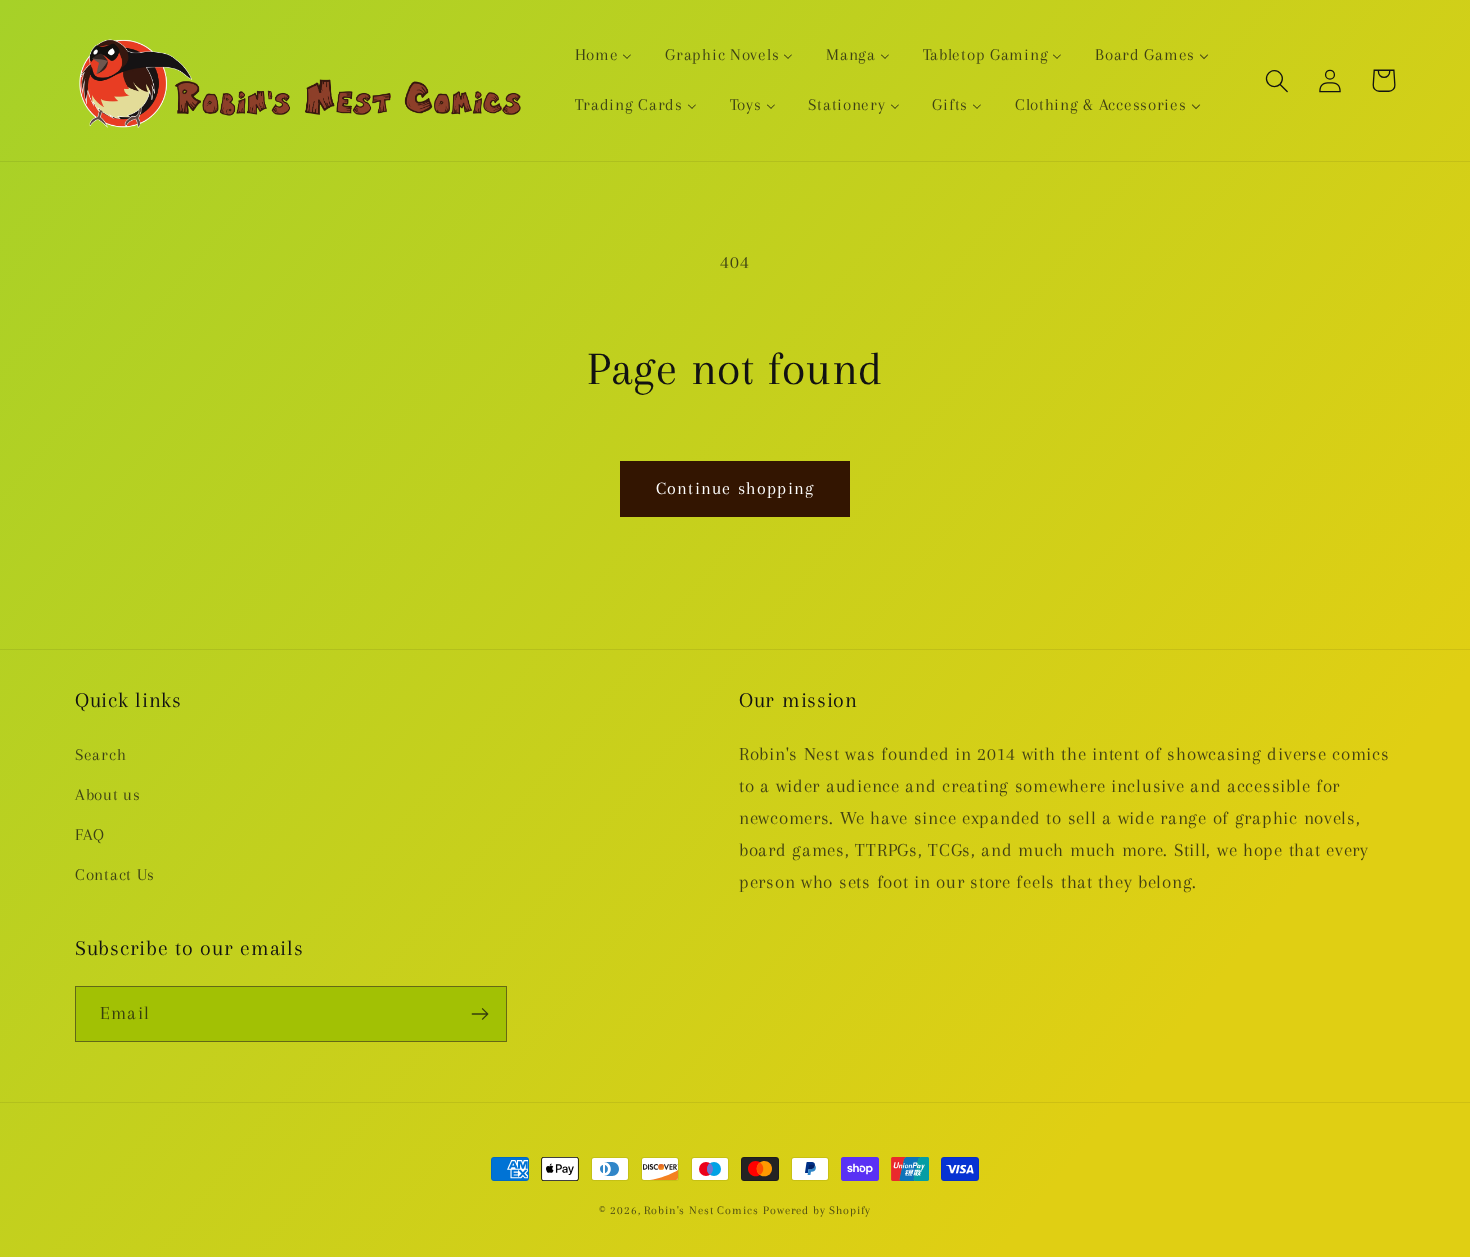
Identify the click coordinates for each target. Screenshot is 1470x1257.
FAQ (90, 834)
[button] (1277, 80)
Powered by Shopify (817, 1210)
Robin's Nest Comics (701, 1210)
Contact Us (115, 874)
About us (108, 794)
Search (100, 754)
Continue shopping (735, 488)
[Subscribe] (479, 1014)
